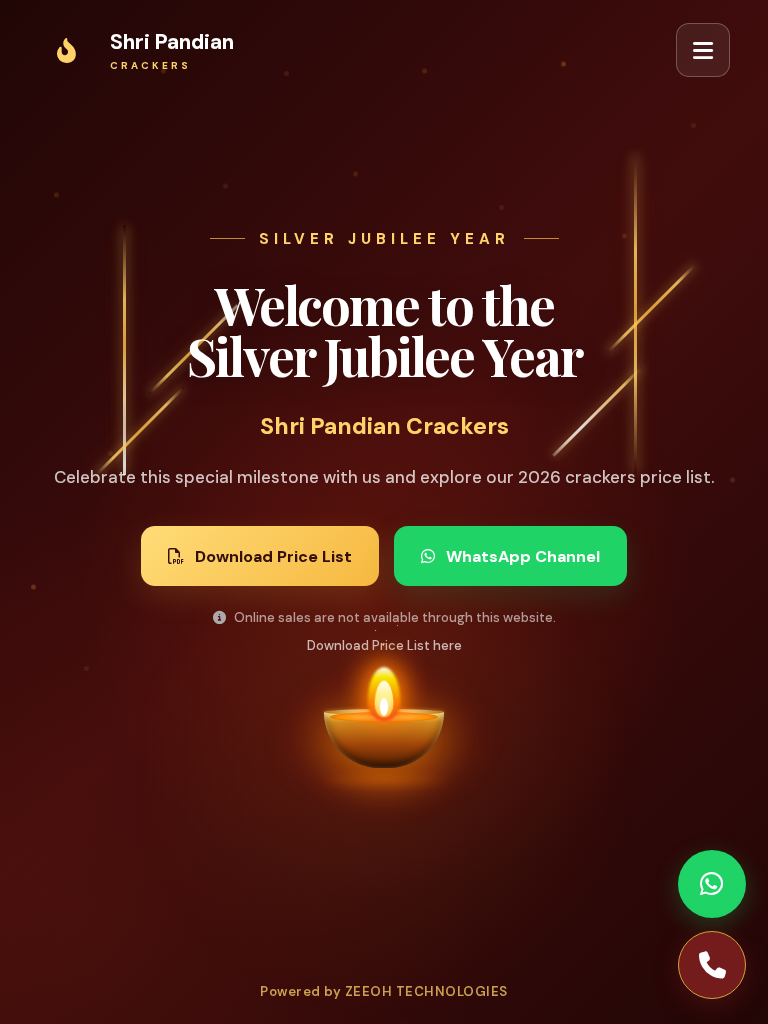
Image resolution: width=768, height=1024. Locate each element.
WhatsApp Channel (523, 556)
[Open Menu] (703, 50)
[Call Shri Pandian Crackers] (712, 965)
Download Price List (273, 556)
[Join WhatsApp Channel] (712, 884)
